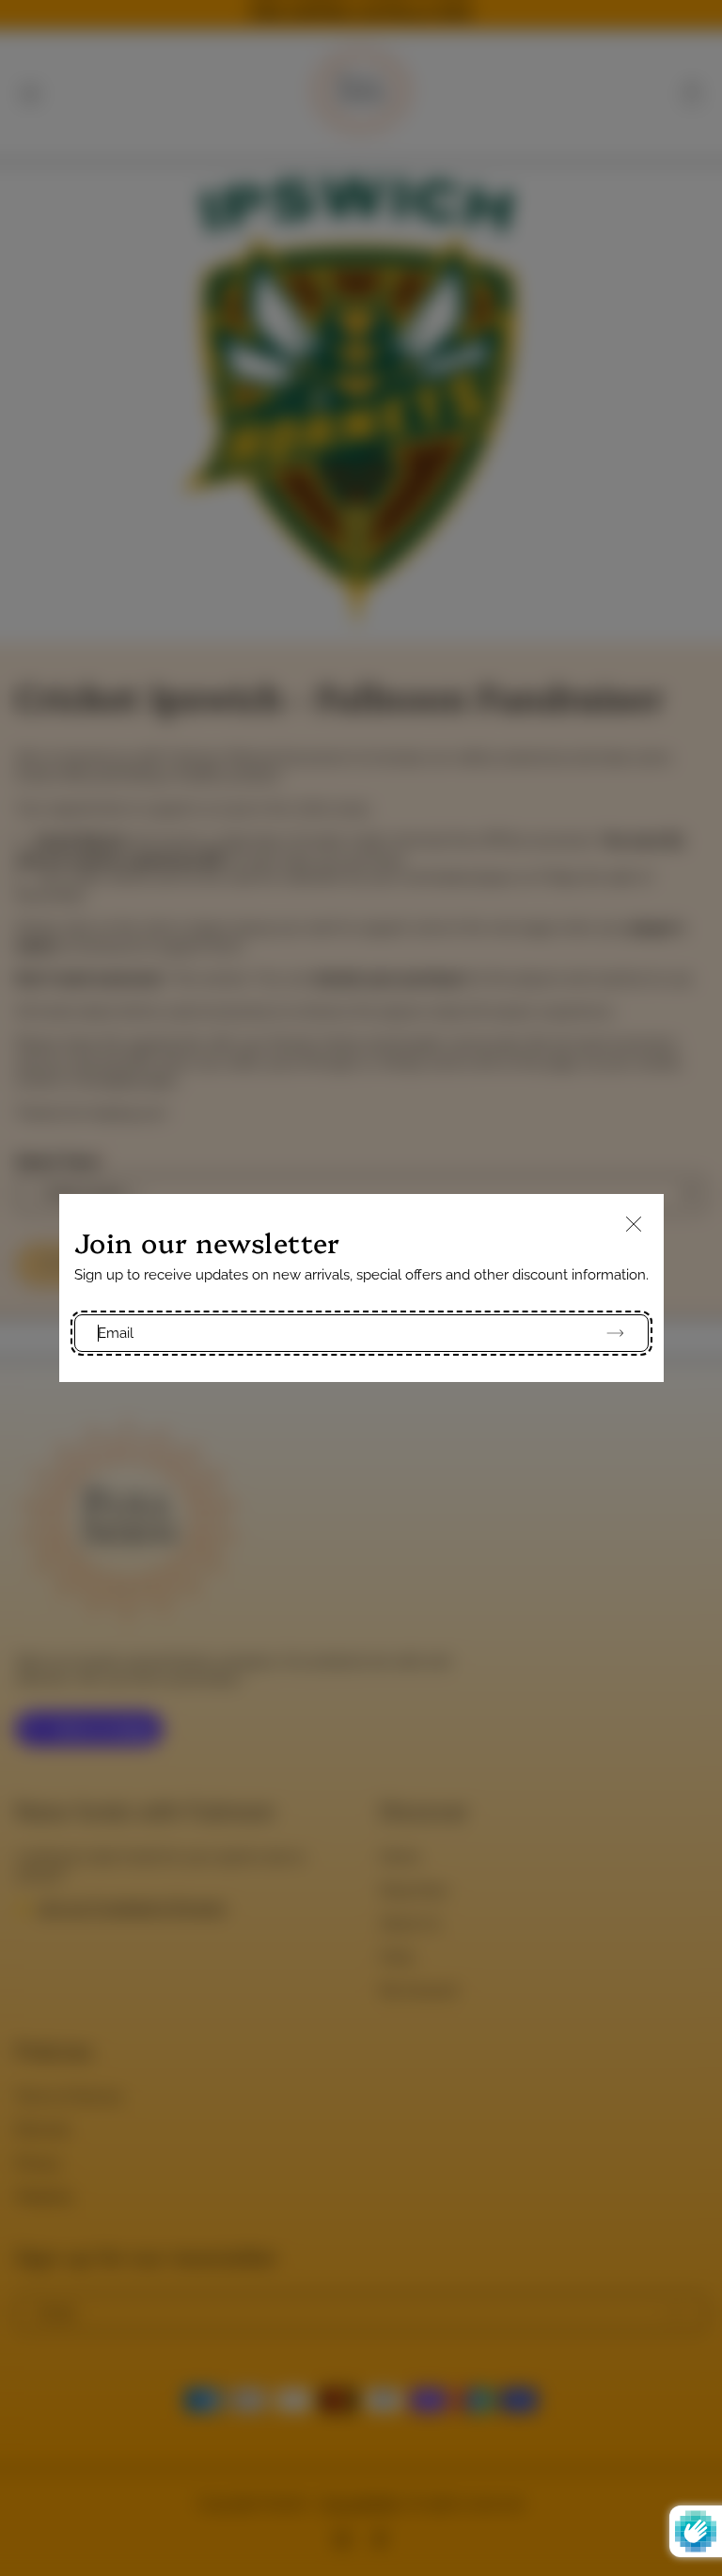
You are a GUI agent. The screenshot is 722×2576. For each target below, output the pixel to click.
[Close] (634, 1225)
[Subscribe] (607, 1333)
